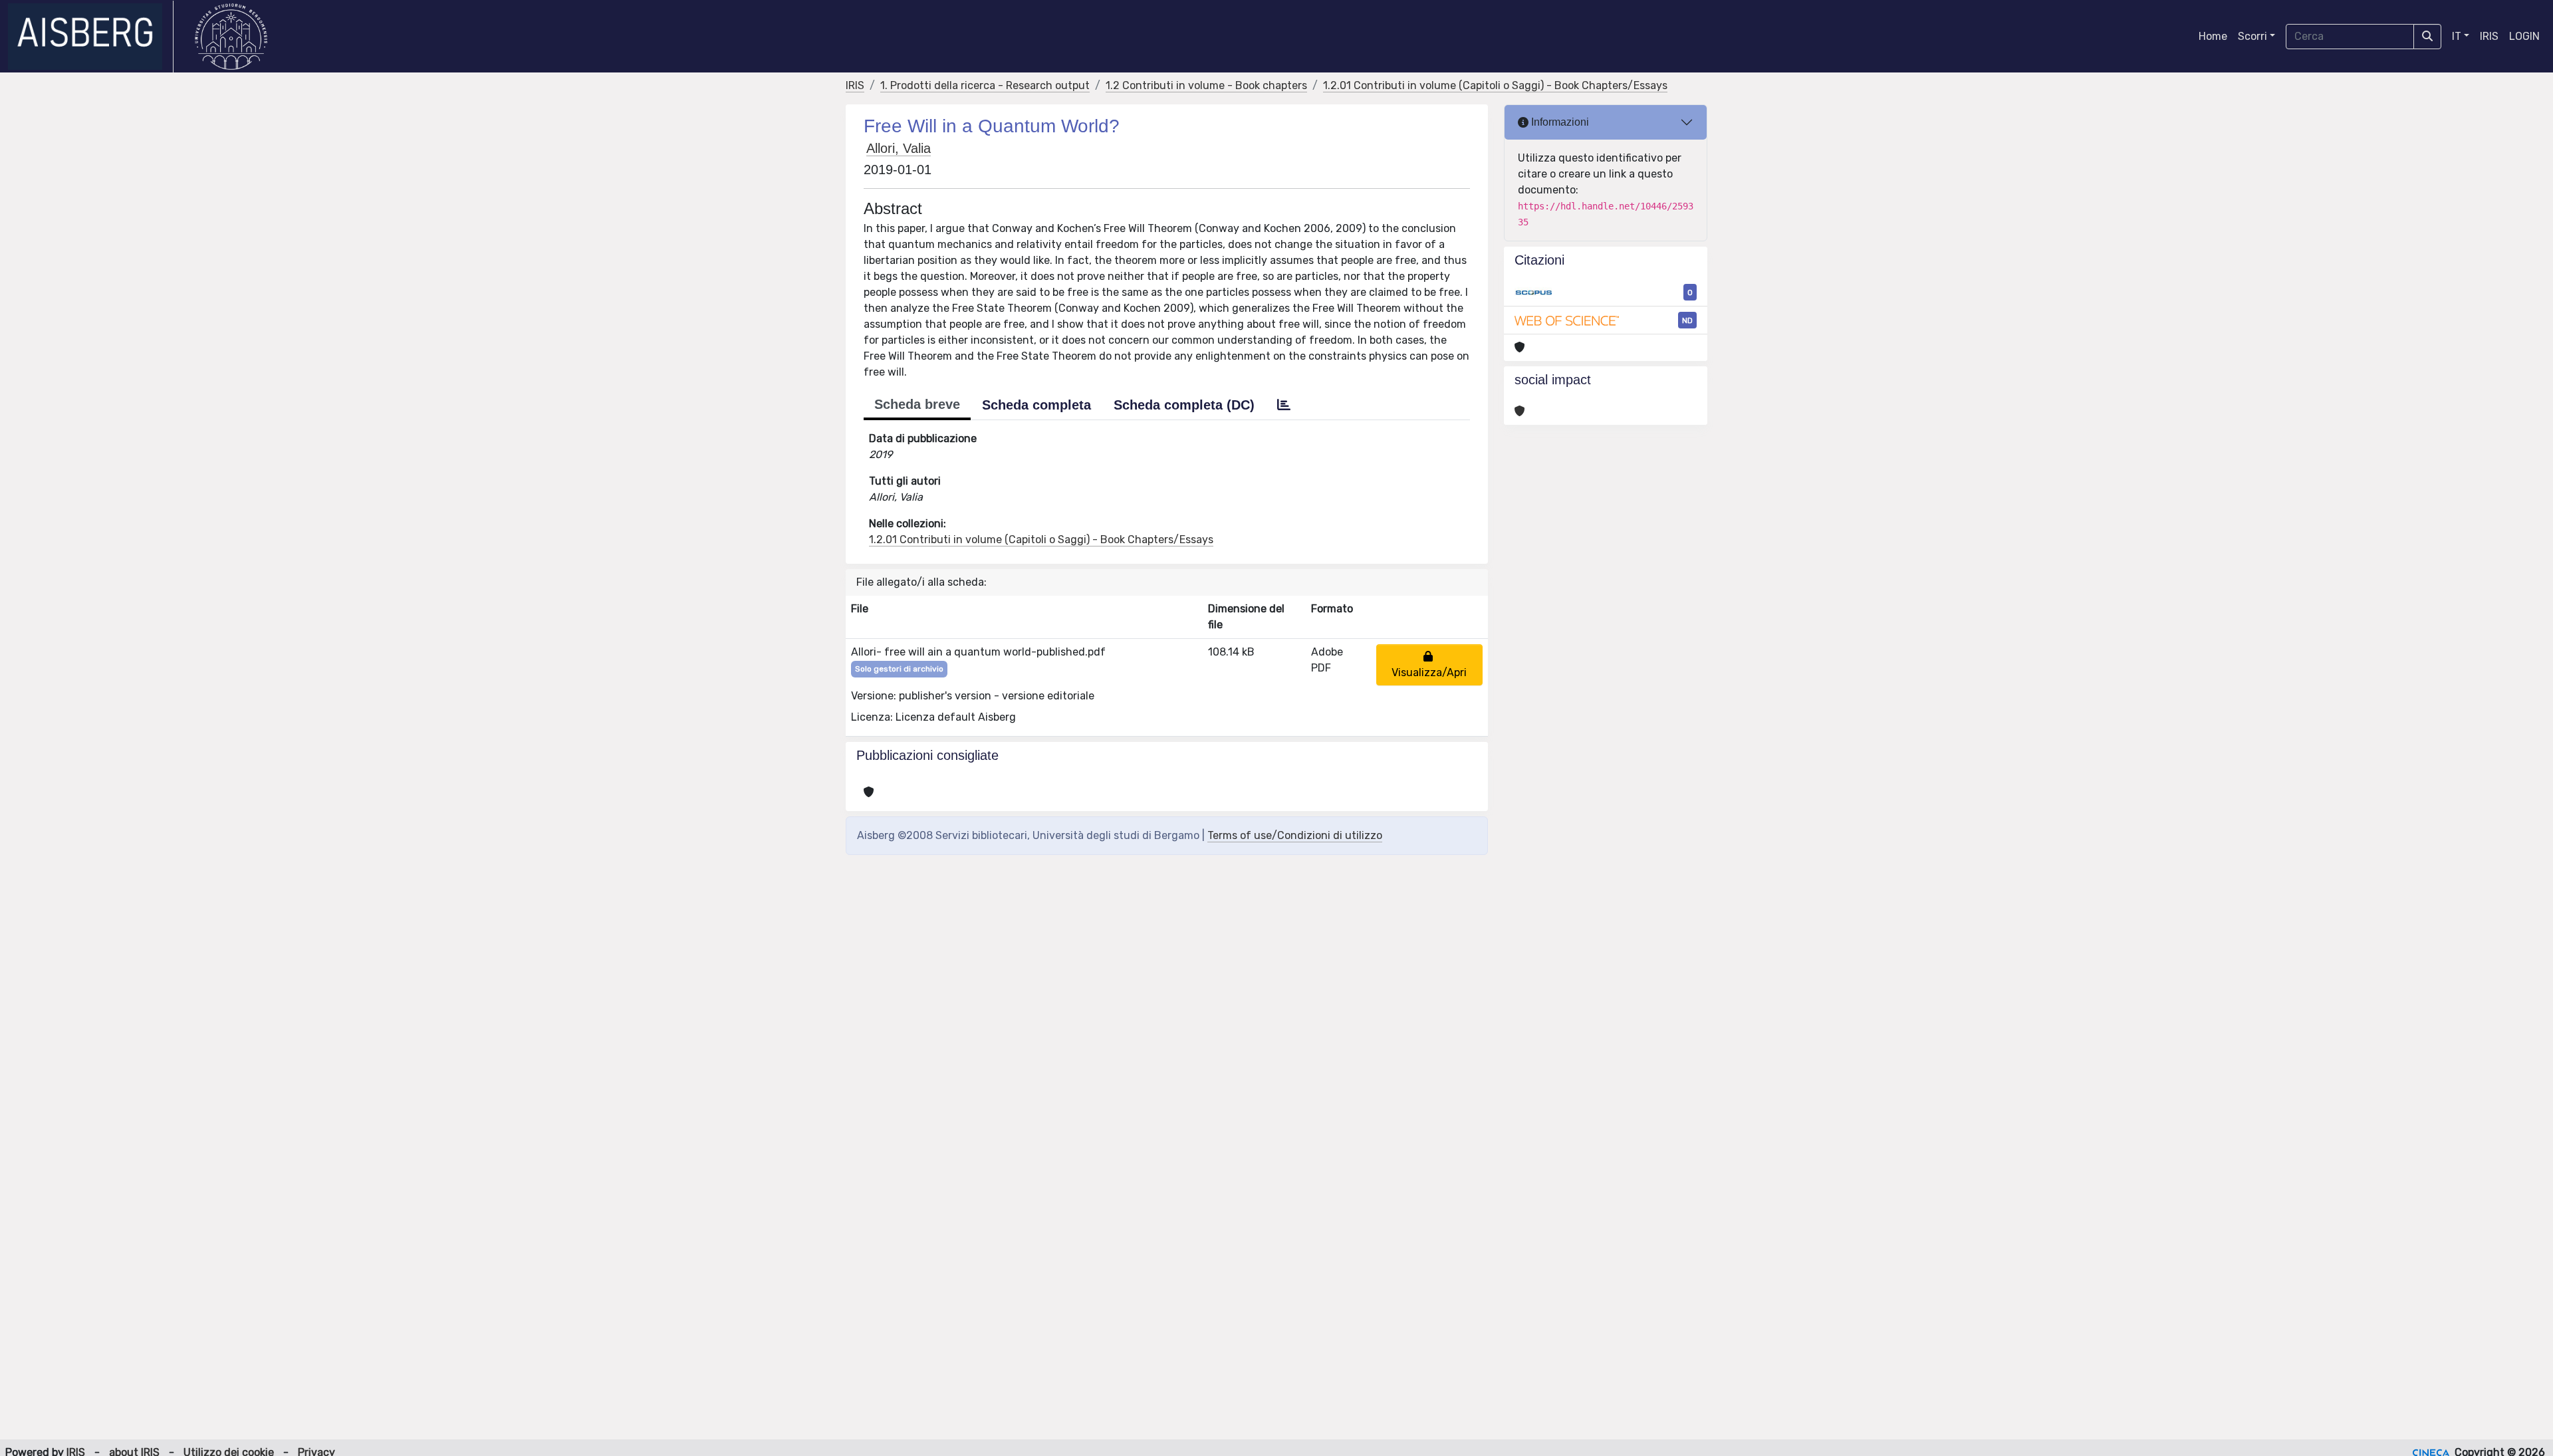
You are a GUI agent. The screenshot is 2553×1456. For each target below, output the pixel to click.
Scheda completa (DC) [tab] (1184, 405)
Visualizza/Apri (1429, 665)
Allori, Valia (899, 148)
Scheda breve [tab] (917, 404)
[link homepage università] (231, 37)
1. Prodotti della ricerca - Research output (985, 85)
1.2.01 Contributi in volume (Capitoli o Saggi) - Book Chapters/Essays (1495, 85)
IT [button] (2457, 36)
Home (2213, 36)
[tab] (1284, 405)
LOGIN (2524, 36)
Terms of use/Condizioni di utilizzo (1295, 835)
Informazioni (1559, 122)
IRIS (2489, 36)
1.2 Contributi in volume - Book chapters (1206, 85)
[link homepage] (91, 37)
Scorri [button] (2252, 36)
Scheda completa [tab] (1036, 405)
